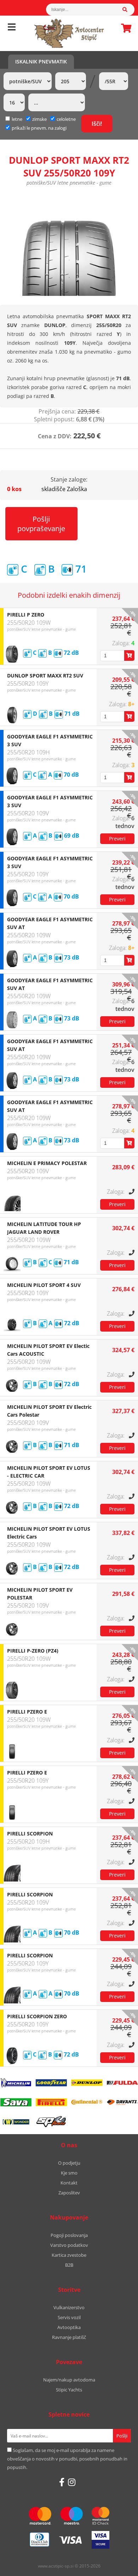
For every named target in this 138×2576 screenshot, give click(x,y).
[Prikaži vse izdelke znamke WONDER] (16, 2122)
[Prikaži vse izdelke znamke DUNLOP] (87, 2083)
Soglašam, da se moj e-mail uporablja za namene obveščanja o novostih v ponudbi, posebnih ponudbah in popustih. (67, 2459)
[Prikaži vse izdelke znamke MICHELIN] (16, 2083)
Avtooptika (69, 2327)
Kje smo (69, 2173)
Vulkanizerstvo (69, 2307)
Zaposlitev (69, 2193)
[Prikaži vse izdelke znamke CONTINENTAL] (87, 2102)
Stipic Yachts (69, 2390)
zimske (39, 119)
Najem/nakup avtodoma (69, 2380)
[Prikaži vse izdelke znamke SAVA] (16, 2102)
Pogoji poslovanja (69, 2235)
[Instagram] (72, 2482)
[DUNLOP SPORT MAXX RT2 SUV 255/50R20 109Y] (69, 244)
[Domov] (69, 33)
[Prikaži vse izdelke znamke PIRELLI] (51, 2102)
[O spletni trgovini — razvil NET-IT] (117, 2566)
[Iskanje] (128, 10)
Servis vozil (69, 2317)
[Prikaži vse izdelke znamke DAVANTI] (122, 2102)
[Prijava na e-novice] (122, 2436)
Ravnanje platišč (69, 2337)
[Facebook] (62, 2482)
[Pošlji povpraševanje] (117, 839)
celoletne (66, 119)
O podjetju (69, 2163)
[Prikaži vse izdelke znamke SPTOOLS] (51, 2122)
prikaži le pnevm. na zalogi (39, 128)
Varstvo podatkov (69, 2245)
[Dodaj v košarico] (129, 656)
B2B (69, 2265)
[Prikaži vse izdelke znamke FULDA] (122, 2083)
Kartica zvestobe (69, 2255)
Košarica (124, 28)
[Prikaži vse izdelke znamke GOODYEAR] (51, 2083)
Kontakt (69, 2183)
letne (17, 119)
